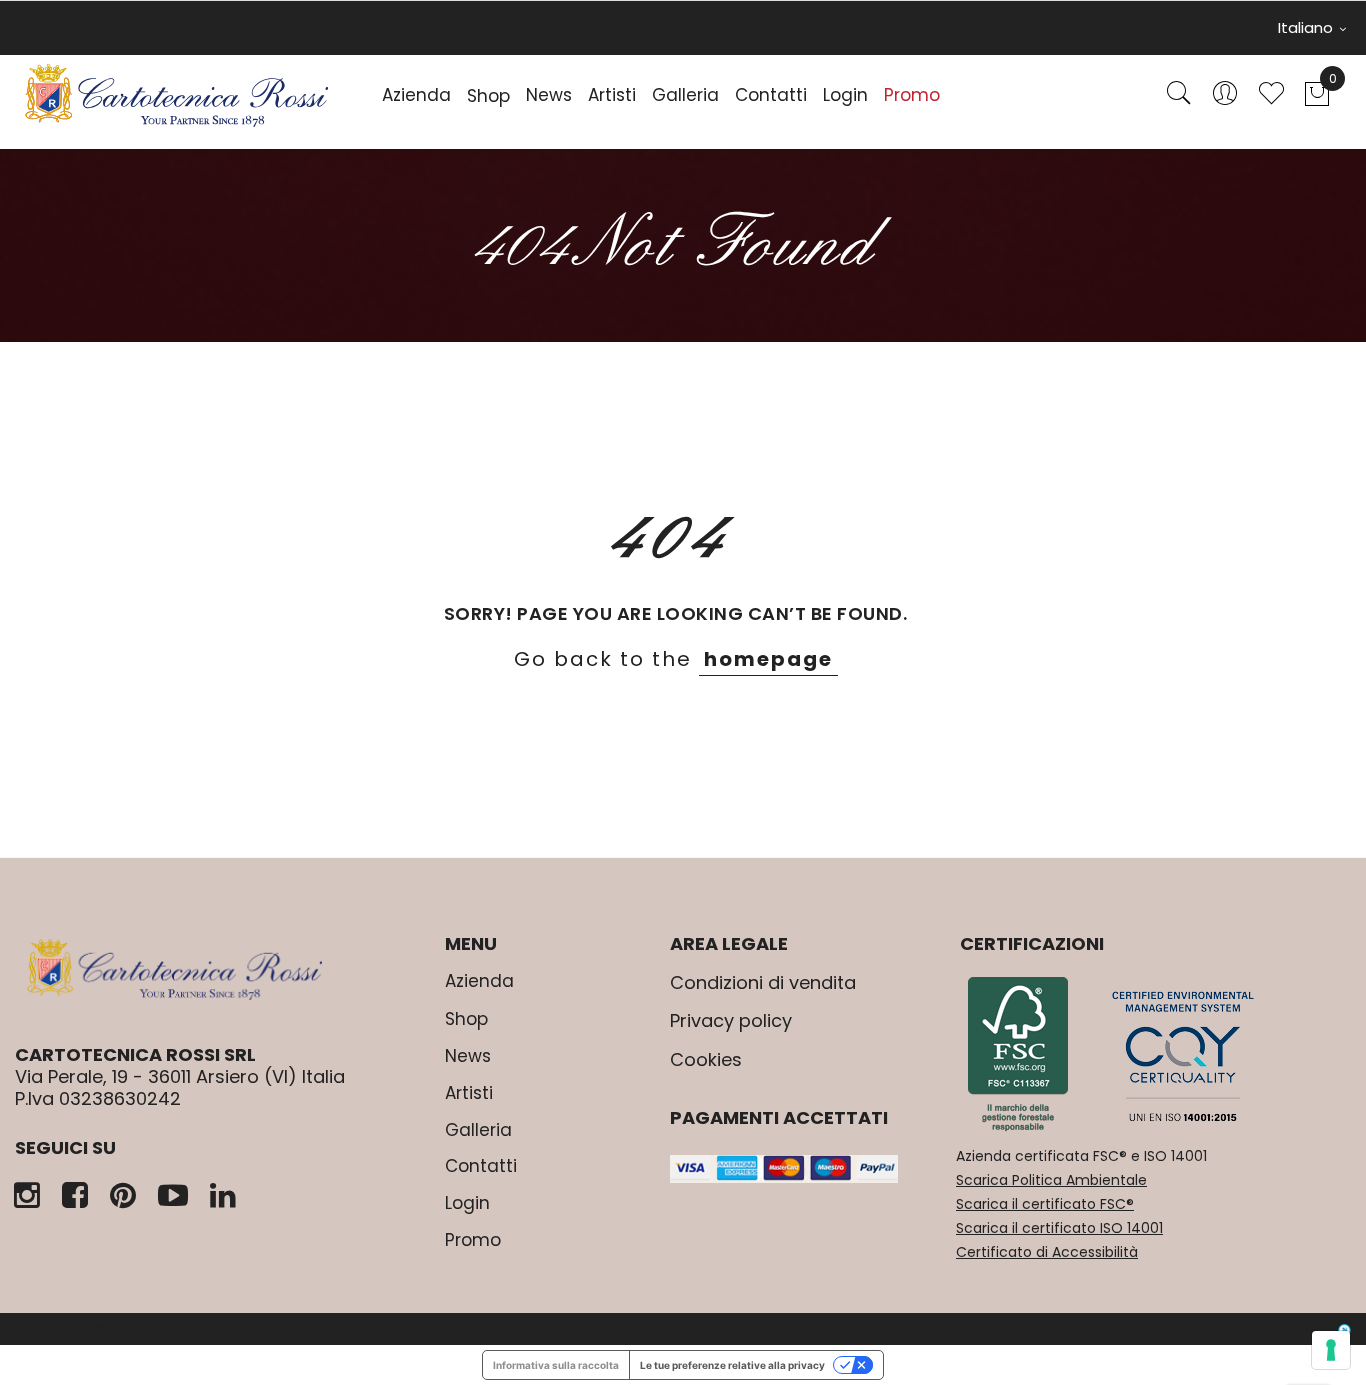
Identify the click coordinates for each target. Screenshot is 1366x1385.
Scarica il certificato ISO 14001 (1059, 1228)
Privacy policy (731, 1020)
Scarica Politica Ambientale (1051, 1180)
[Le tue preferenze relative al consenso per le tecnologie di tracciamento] (1331, 1350)
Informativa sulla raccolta (556, 1365)
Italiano (1307, 27)
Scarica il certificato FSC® (1045, 1204)
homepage (768, 659)
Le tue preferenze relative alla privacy (732, 1365)
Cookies (706, 1059)
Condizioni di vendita (763, 982)
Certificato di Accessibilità (1047, 1252)
